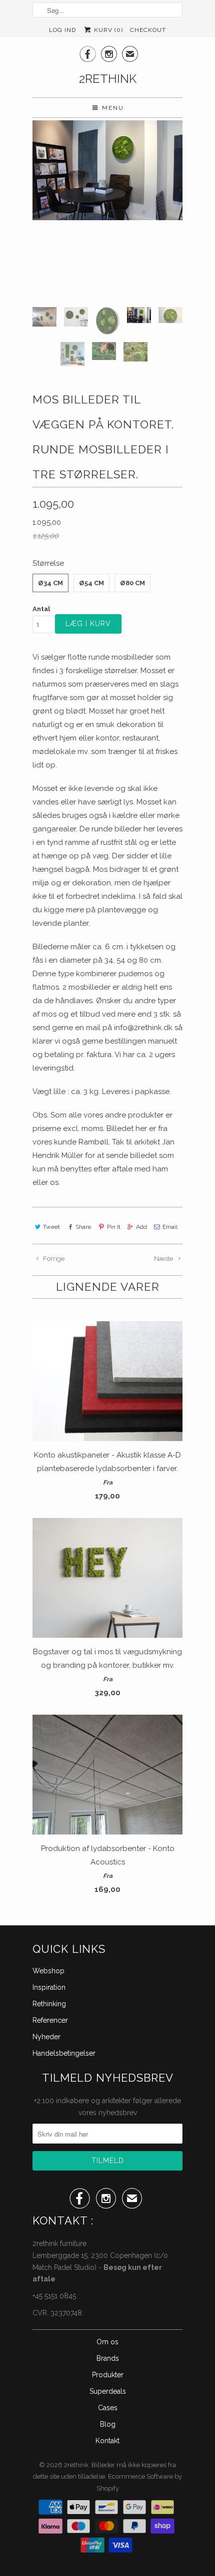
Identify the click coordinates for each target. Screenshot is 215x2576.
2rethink (108, 79)
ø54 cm (91, 583)
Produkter (108, 2375)
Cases (108, 2408)
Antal (41, 609)
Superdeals (108, 2391)
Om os (107, 2342)
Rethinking (49, 2004)
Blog (108, 2424)
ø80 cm (132, 583)
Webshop (48, 1971)
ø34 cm (50, 583)
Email (170, 1227)
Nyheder (46, 2037)
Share (83, 1227)
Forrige (53, 1259)
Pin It (113, 1227)
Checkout (148, 30)
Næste (164, 1259)
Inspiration (49, 1987)
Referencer (50, 2020)
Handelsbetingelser (64, 2053)
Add (141, 1227)
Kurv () (107, 30)
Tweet (51, 1227)
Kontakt (107, 2441)
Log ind (62, 30)
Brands (108, 2358)
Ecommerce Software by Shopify (139, 2482)
